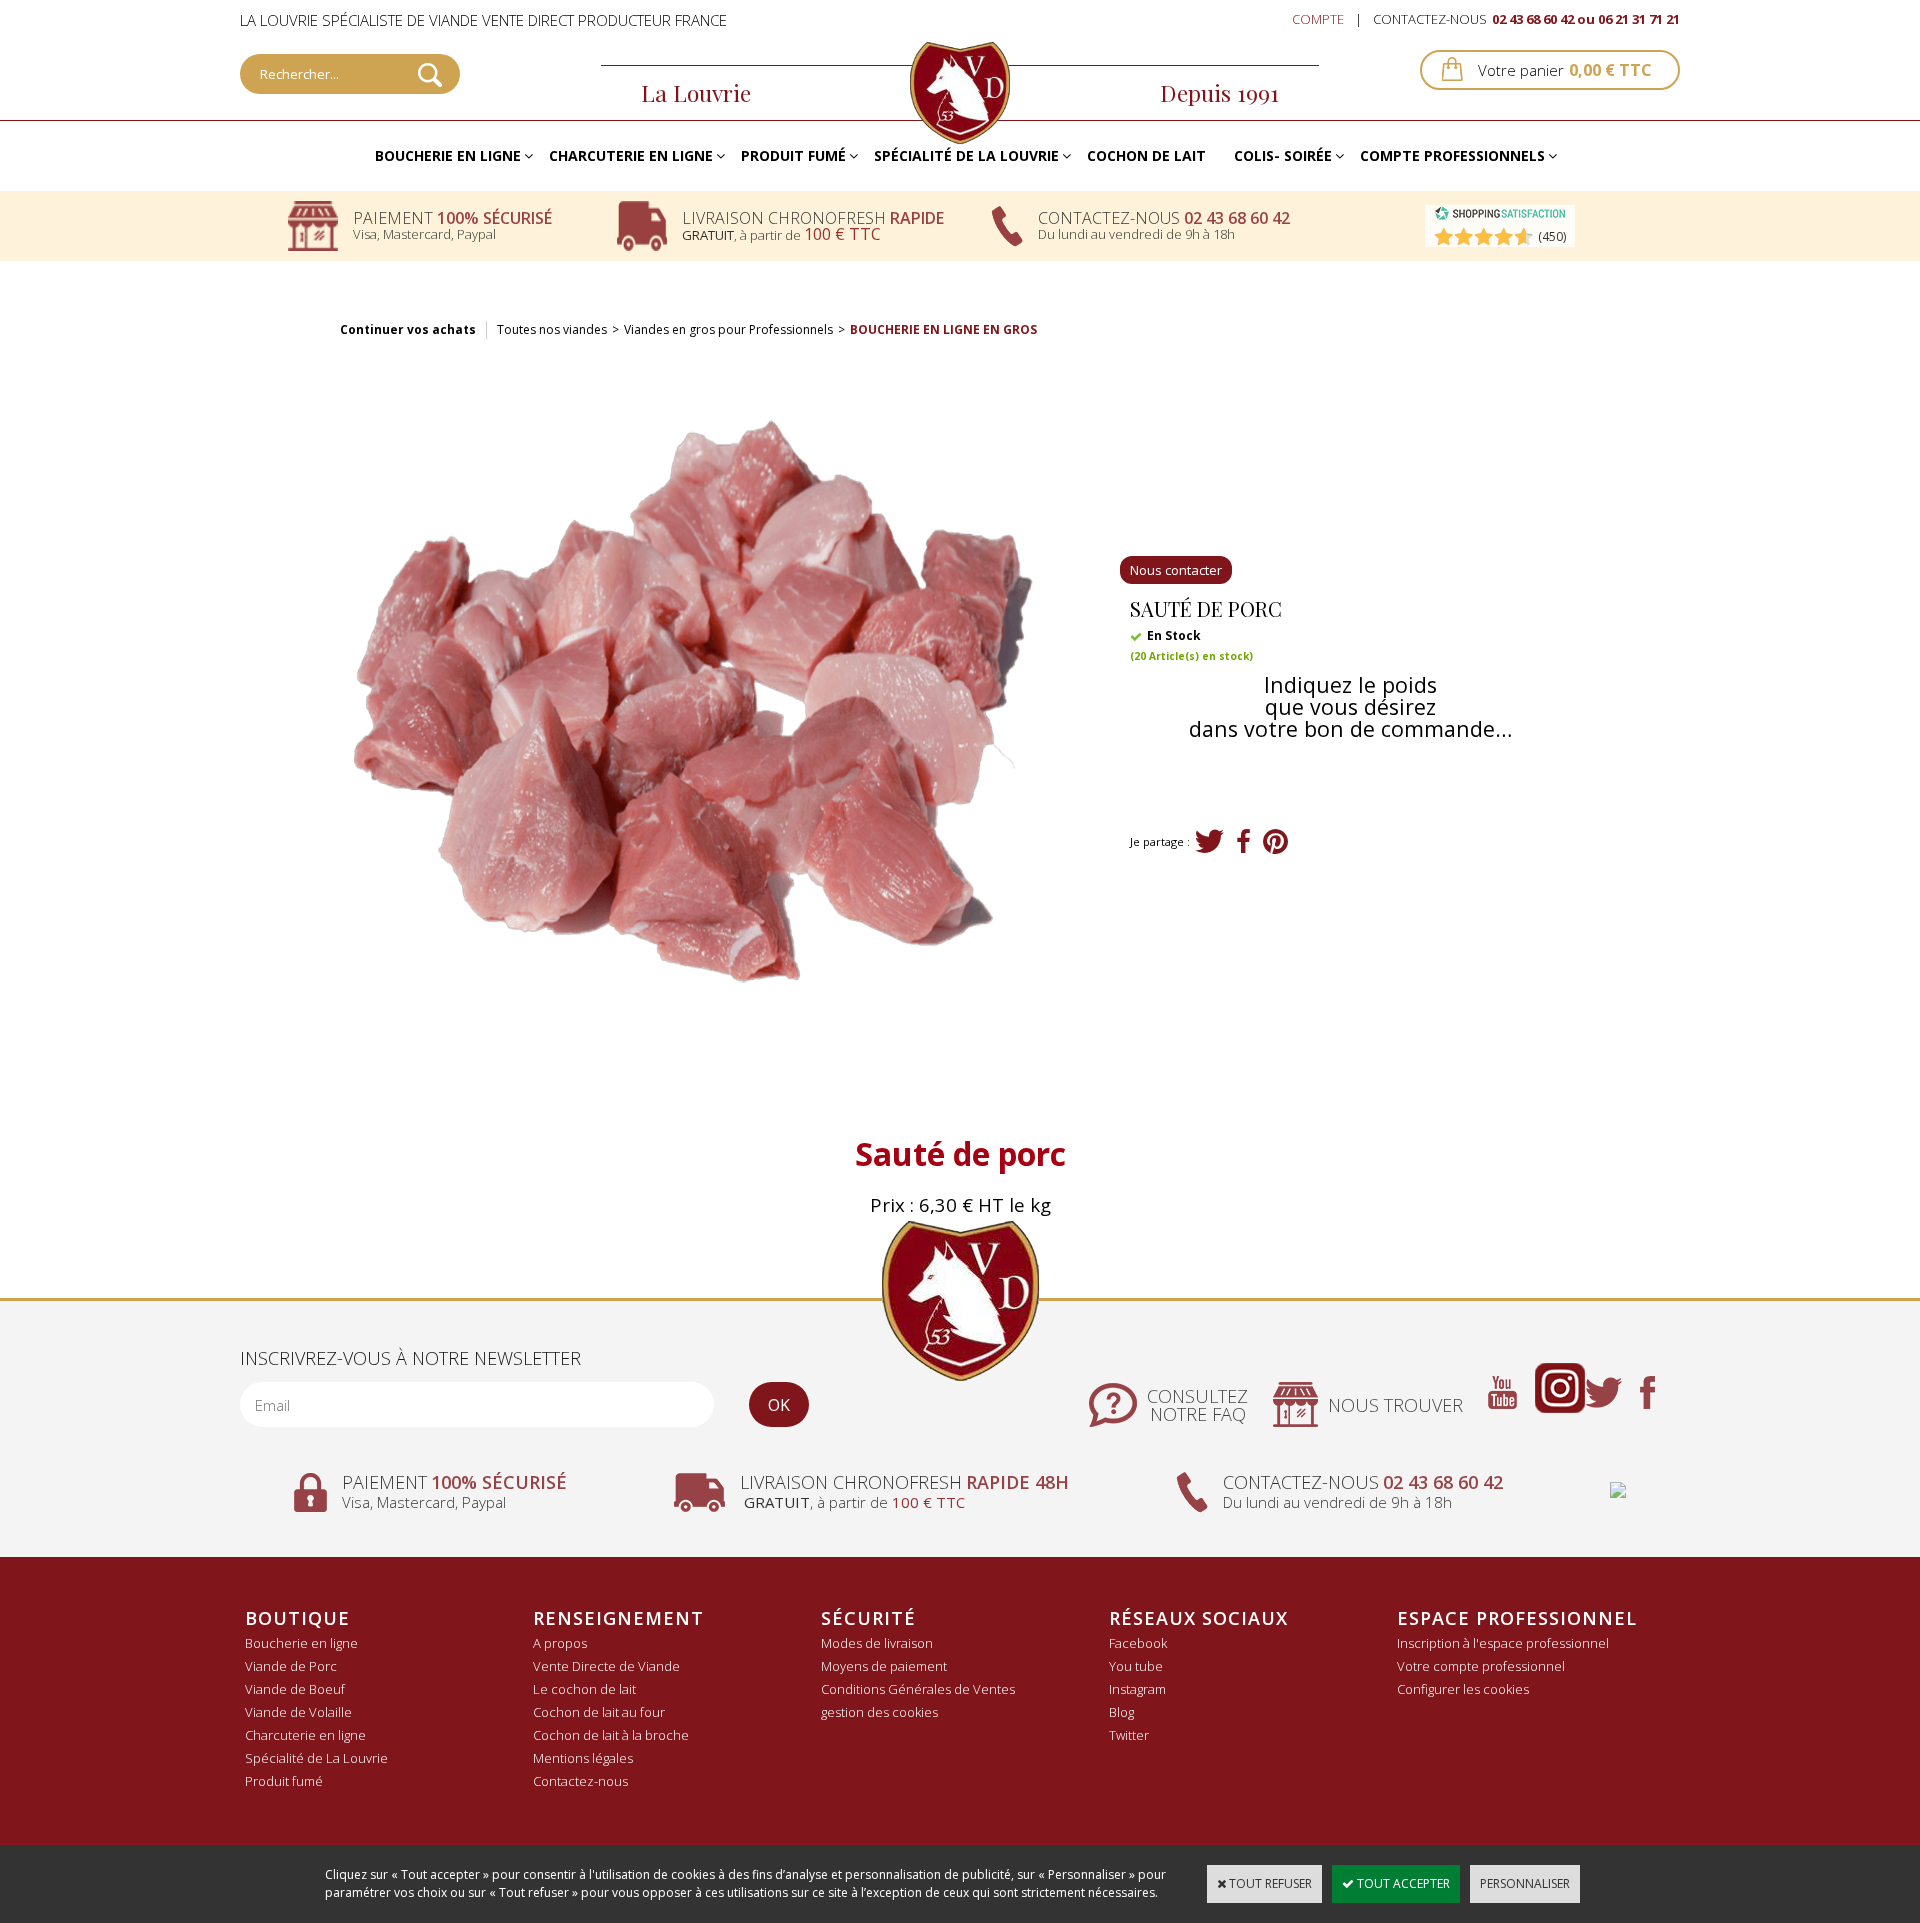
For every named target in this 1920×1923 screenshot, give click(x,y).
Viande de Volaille (298, 1712)
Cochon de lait (1146, 155)
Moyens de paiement (884, 1666)
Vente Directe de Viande (606, 1666)
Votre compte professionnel (1481, 1666)
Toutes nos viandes (552, 329)
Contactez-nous (580, 1781)
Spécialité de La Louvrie (966, 155)
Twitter (1129, 1735)
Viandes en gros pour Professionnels (728, 329)
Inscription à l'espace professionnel (1503, 1643)
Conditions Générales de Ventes (918, 1689)
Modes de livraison (877, 1643)
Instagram (1137, 1689)
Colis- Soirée (1283, 155)
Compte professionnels (1452, 155)
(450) (1552, 236)
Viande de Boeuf (295, 1689)
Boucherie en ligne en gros (943, 329)
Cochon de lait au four (599, 1712)
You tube (1136, 1666)
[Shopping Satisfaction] (1500, 216)
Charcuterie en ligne (631, 155)
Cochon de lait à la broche (611, 1735)
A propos (560, 1643)
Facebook (1138, 1643)
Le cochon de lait (584, 1689)
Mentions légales (583, 1758)
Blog (1121, 1712)
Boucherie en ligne (448, 155)
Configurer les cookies (1463, 1689)
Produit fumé (793, 155)
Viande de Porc (291, 1666)
